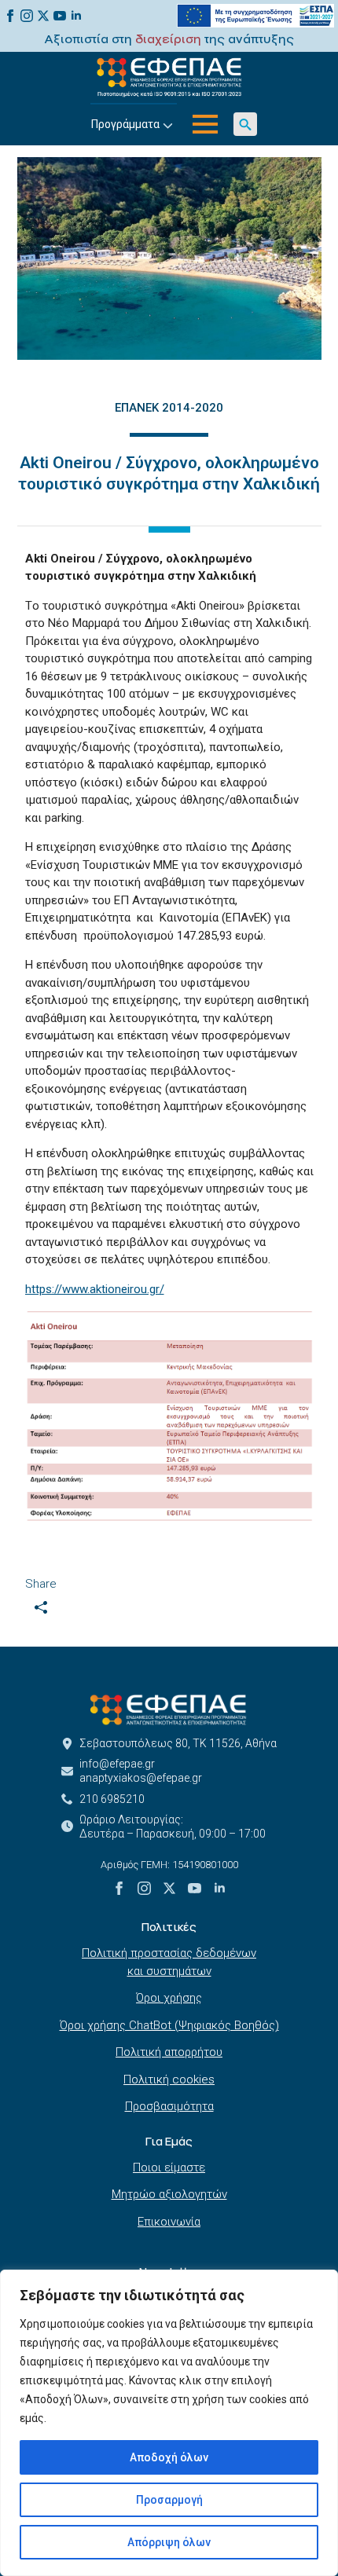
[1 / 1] (169, 258)
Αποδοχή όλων (169, 2457)
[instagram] (27, 16)
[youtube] (60, 16)
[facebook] (10, 16)
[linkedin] (76, 16)
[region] (169, 2423)
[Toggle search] (245, 124)
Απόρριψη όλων (169, 2542)
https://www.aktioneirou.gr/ (95, 1289)
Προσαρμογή (169, 2500)
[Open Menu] (205, 124)
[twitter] (43, 16)
